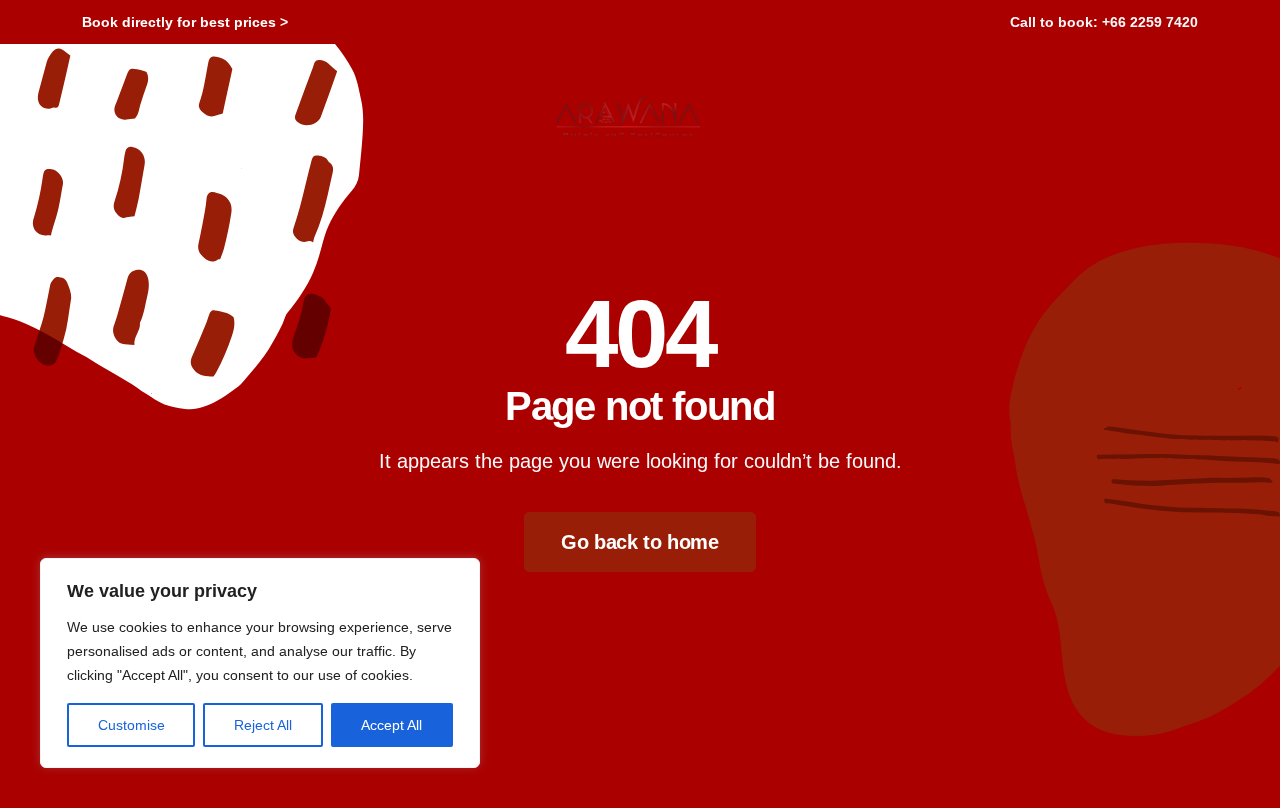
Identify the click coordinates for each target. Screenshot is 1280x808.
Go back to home (639, 542)
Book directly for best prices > (185, 22)
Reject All (263, 725)
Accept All (391, 725)
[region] (260, 663)
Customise (131, 725)
